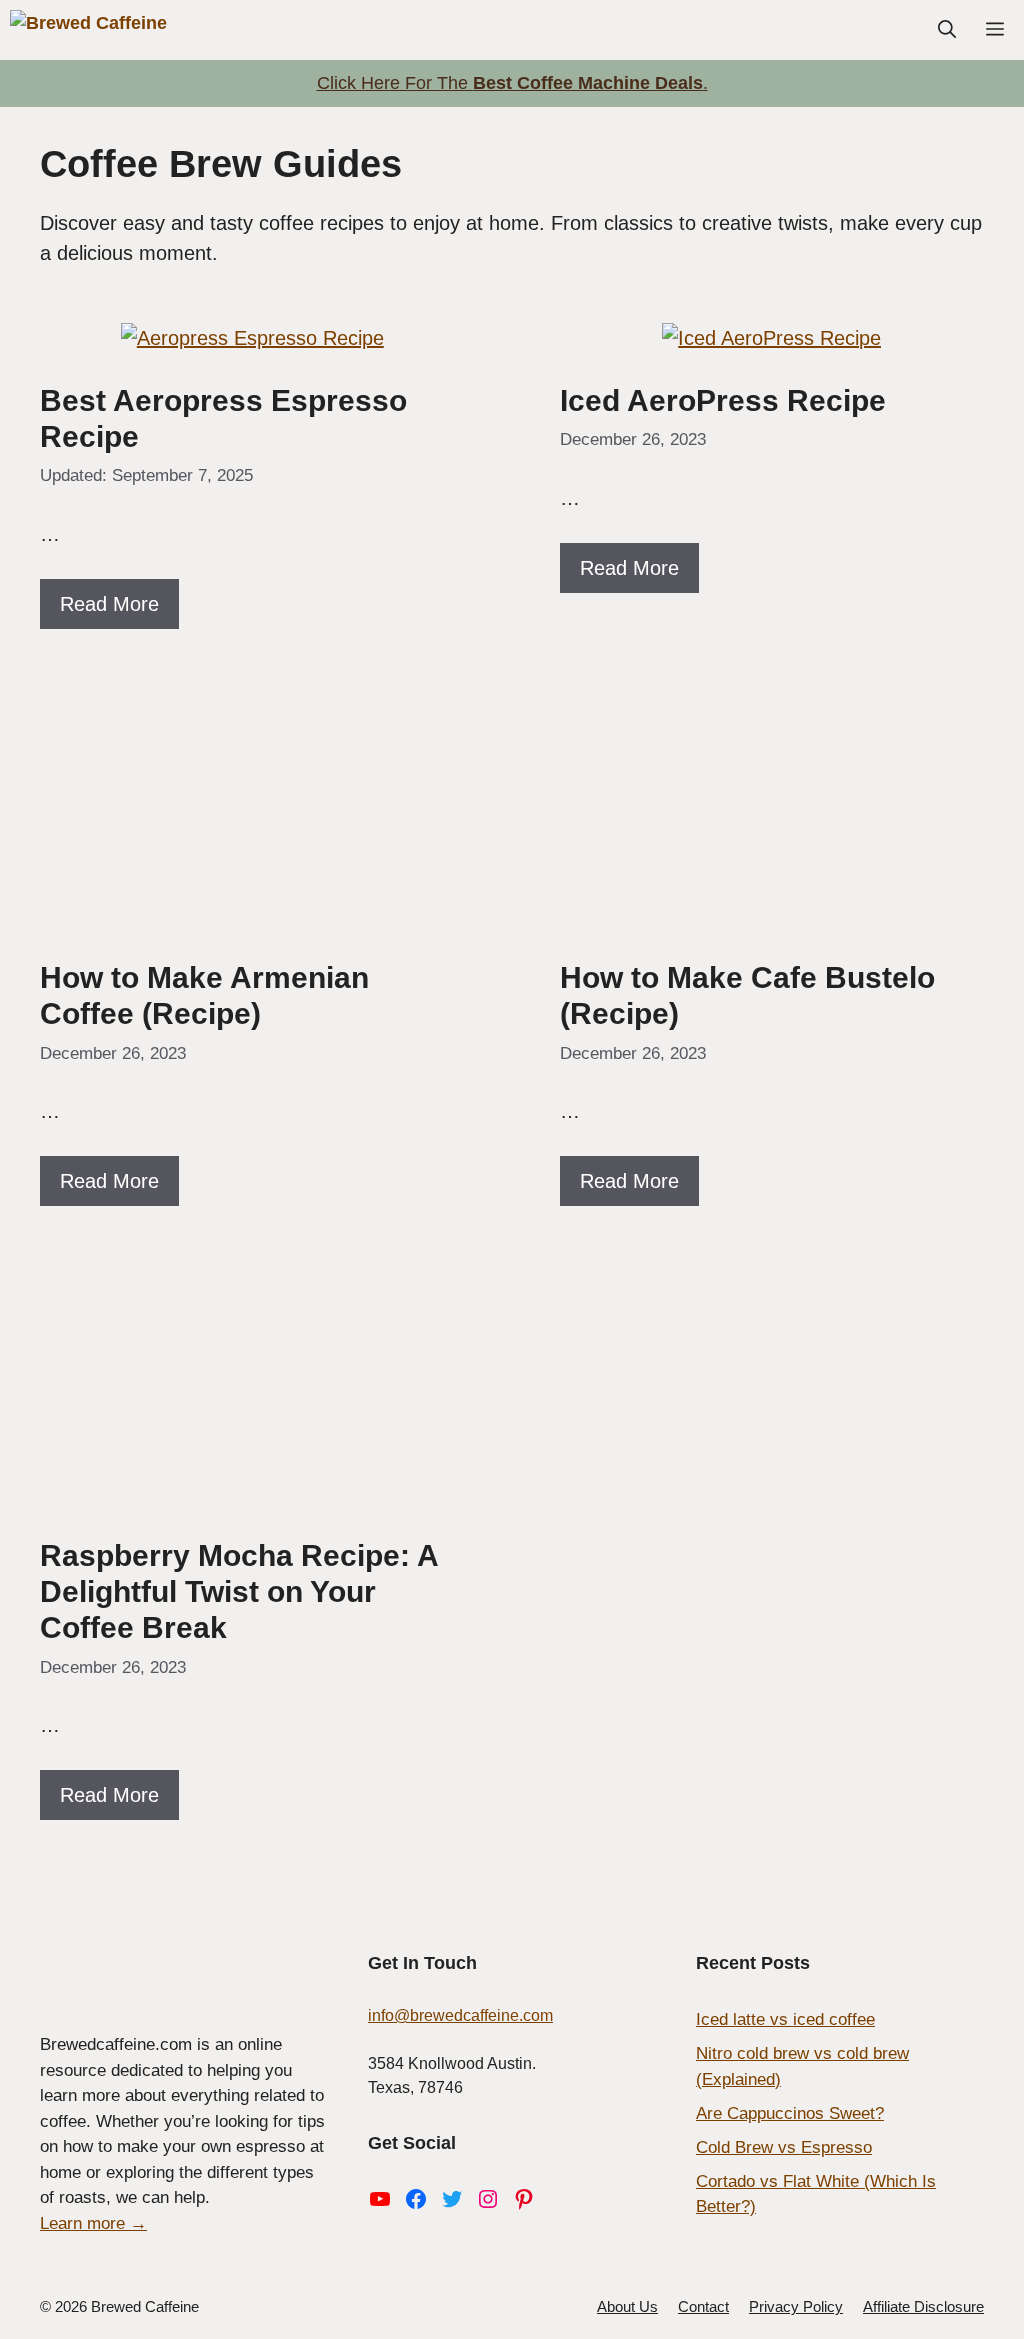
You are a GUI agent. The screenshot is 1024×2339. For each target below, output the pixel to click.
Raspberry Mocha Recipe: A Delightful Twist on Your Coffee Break (239, 1591)
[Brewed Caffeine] (90, 30)
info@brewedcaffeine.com (460, 2015)
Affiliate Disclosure (923, 2306)
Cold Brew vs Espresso (784, 2147)
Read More (109, 604)
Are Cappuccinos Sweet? (790, 2113)
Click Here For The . (512, 83)
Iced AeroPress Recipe (727, 400)
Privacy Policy (796, 2306)
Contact (703, 2306)
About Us (627, 2306)
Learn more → (93, 2223)
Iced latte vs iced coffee (785, 2019)
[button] (947, 30)
